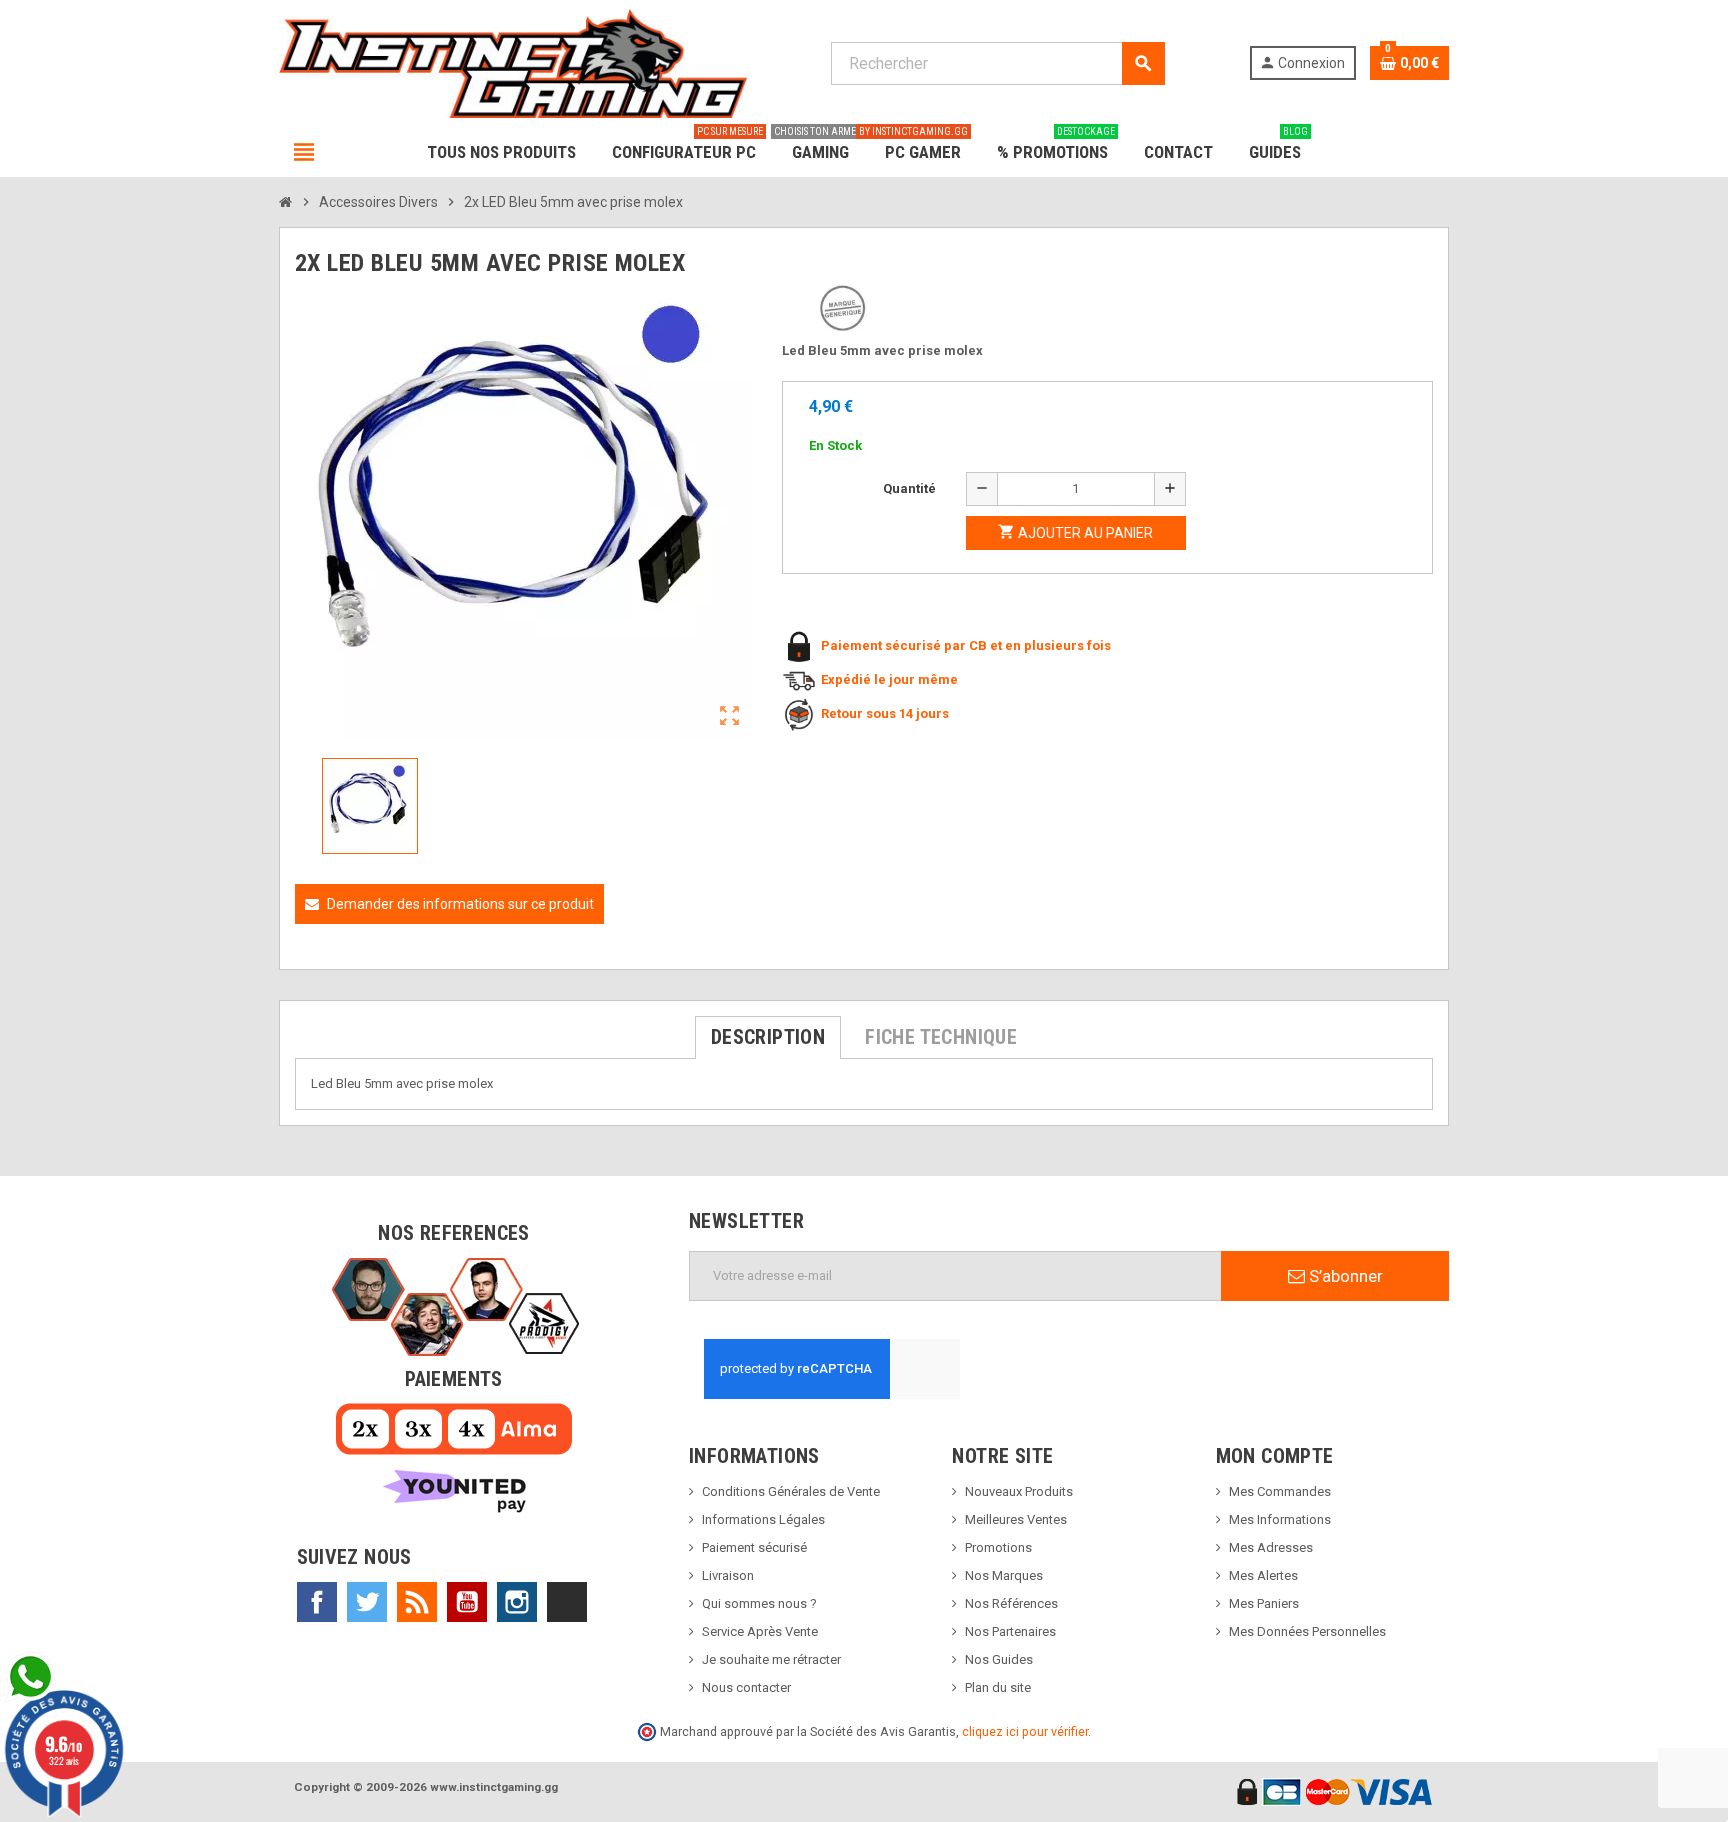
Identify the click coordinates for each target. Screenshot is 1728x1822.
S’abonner (1344, 1276)
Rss (417, 1602)
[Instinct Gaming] (513, 62)
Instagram (517, 1602)
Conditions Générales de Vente (791, 1491)
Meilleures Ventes (1016, 1519)
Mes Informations (1280, 1519)
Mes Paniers (1264, 1603)
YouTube (467, 1602)
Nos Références (1011, 1603)
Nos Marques (1004, 1575)
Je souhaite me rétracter (771, 1659)
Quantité (909, 488)
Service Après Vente (760, 1631)
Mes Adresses (1271, 1547)
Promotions (998, 1547)
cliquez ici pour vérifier (1025, 1731)
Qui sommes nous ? (759, 1603)
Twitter (367, 1602)
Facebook (317, 1602)
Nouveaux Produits (1019, 1491)
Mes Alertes (1263, 1575)
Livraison (728, 1575)
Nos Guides (999, 1659)
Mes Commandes (1280, 1491)
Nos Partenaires (1010, 1631)
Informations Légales (763, 1519)
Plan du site (998, 1687)
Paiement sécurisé (754, 1547)
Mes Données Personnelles (1307, 1631)
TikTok (567, 1602)
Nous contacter (746, 1687)
